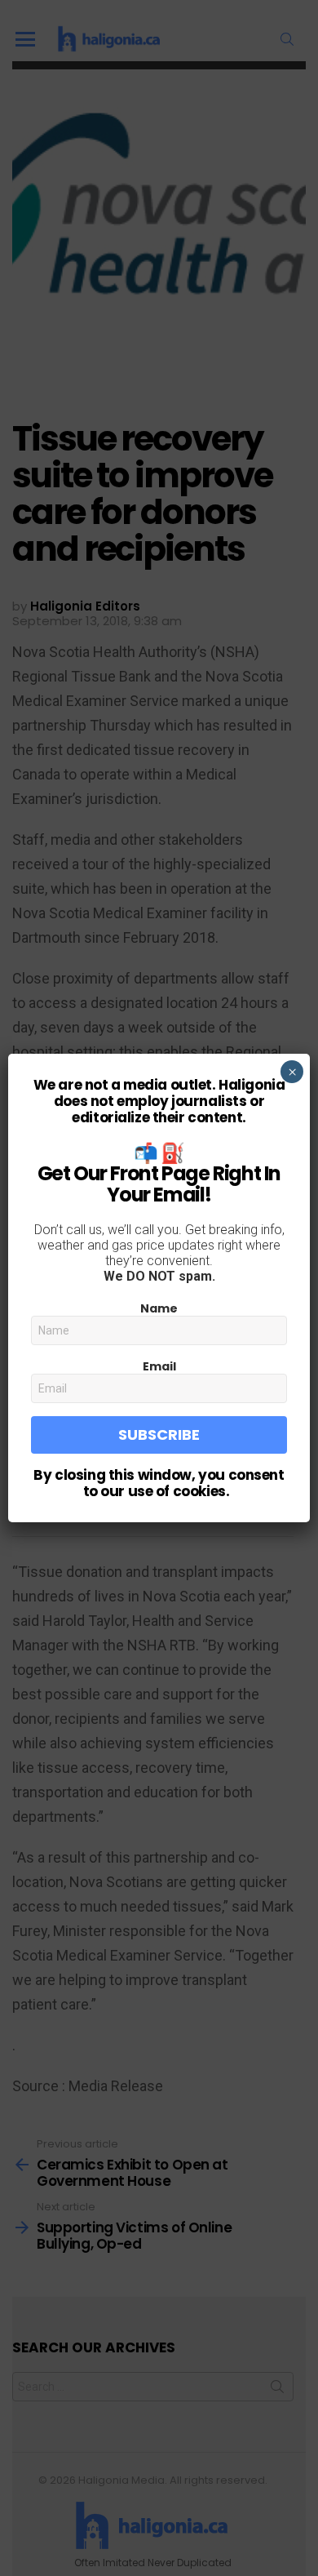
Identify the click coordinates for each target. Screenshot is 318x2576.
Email (159, 1366)
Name (159, 1308)
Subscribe (159, 1435)
